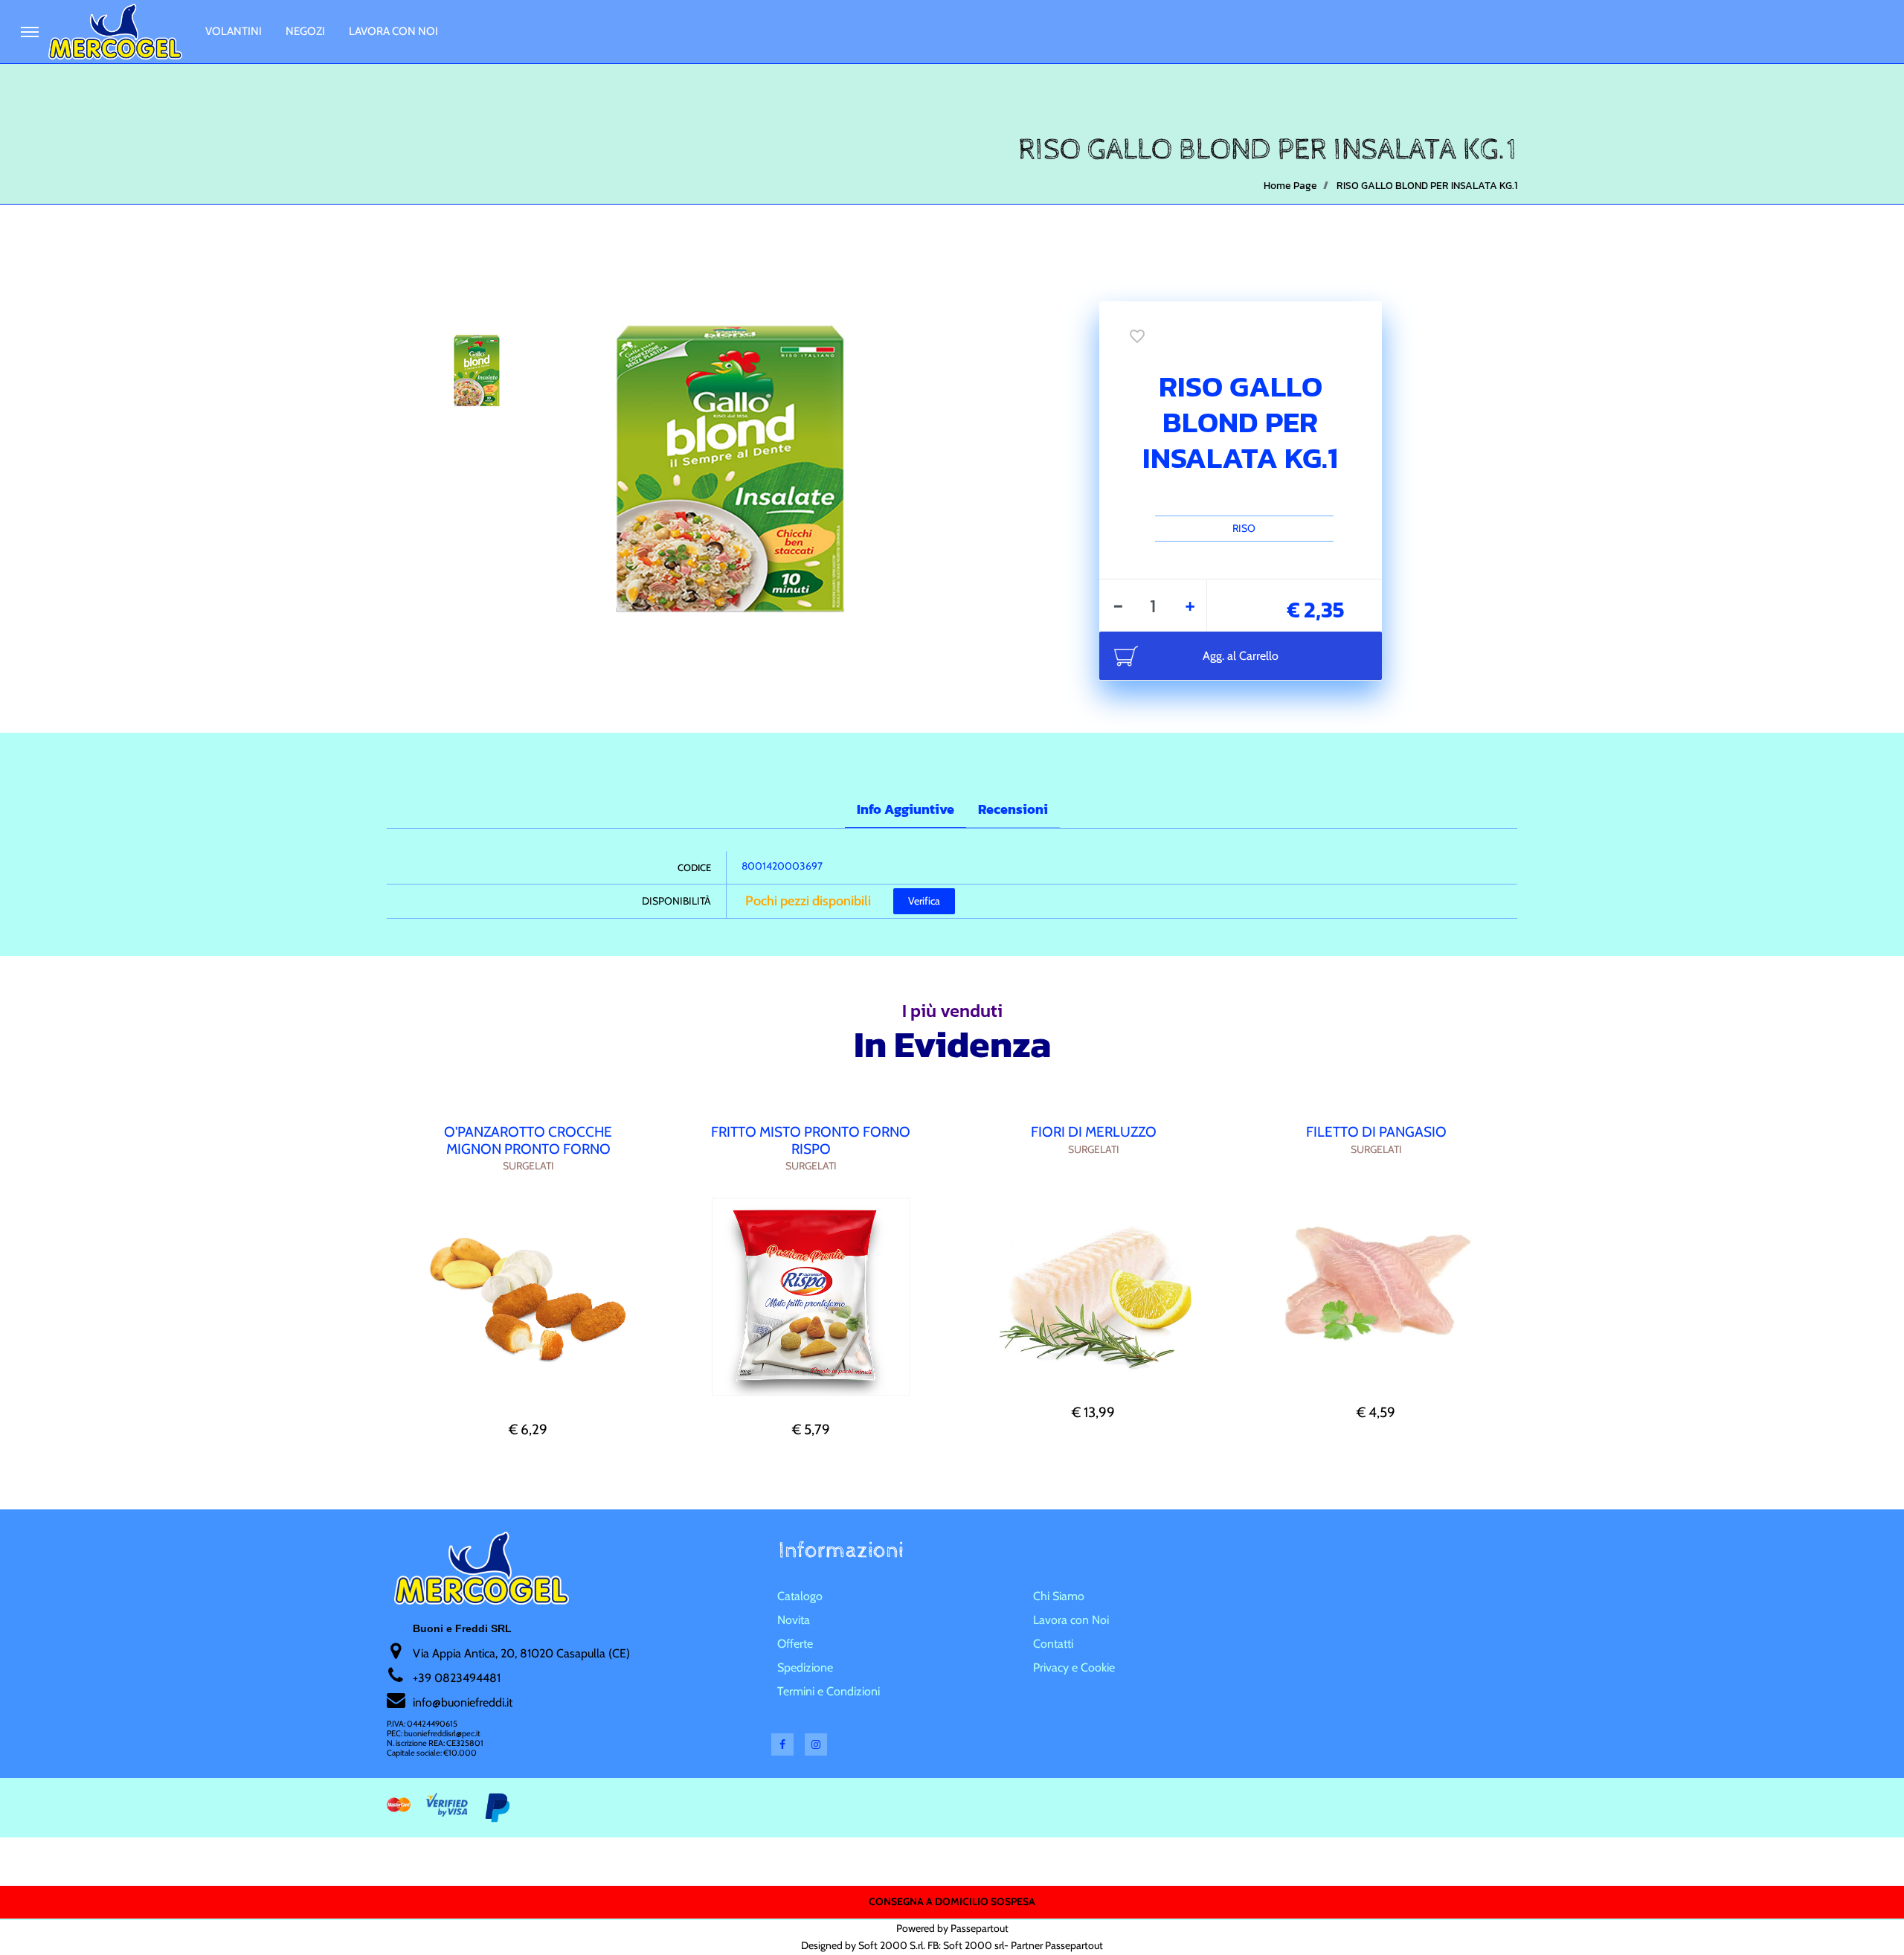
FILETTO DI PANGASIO (1376, 1132)
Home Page (1290, 186)
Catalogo (800, 1596)
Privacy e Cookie (1074, 1667)
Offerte (795, 1644)
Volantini (234, 31)
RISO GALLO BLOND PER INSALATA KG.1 (1427, 186)
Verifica (924, 901)
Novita (794, 1620)
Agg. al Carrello (1241, 656)
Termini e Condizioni (829, 1691)
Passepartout (980, 1928)
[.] (30, 32)
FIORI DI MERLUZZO (1094, 1132)
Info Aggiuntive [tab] (906, 809)
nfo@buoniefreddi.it (464, 1702)
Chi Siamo (1059, 1596)
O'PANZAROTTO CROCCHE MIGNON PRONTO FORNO (528, 1140)
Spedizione (805, 1667)
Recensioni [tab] (1013, 809)
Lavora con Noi (393, 31)
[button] (715, 467)
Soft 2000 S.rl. (892, 1945)
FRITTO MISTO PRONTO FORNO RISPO (811, 1140)
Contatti (1053, 1644)
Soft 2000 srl (974, 1945)
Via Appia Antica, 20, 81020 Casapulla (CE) (521, 1653)
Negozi (305, 31)
